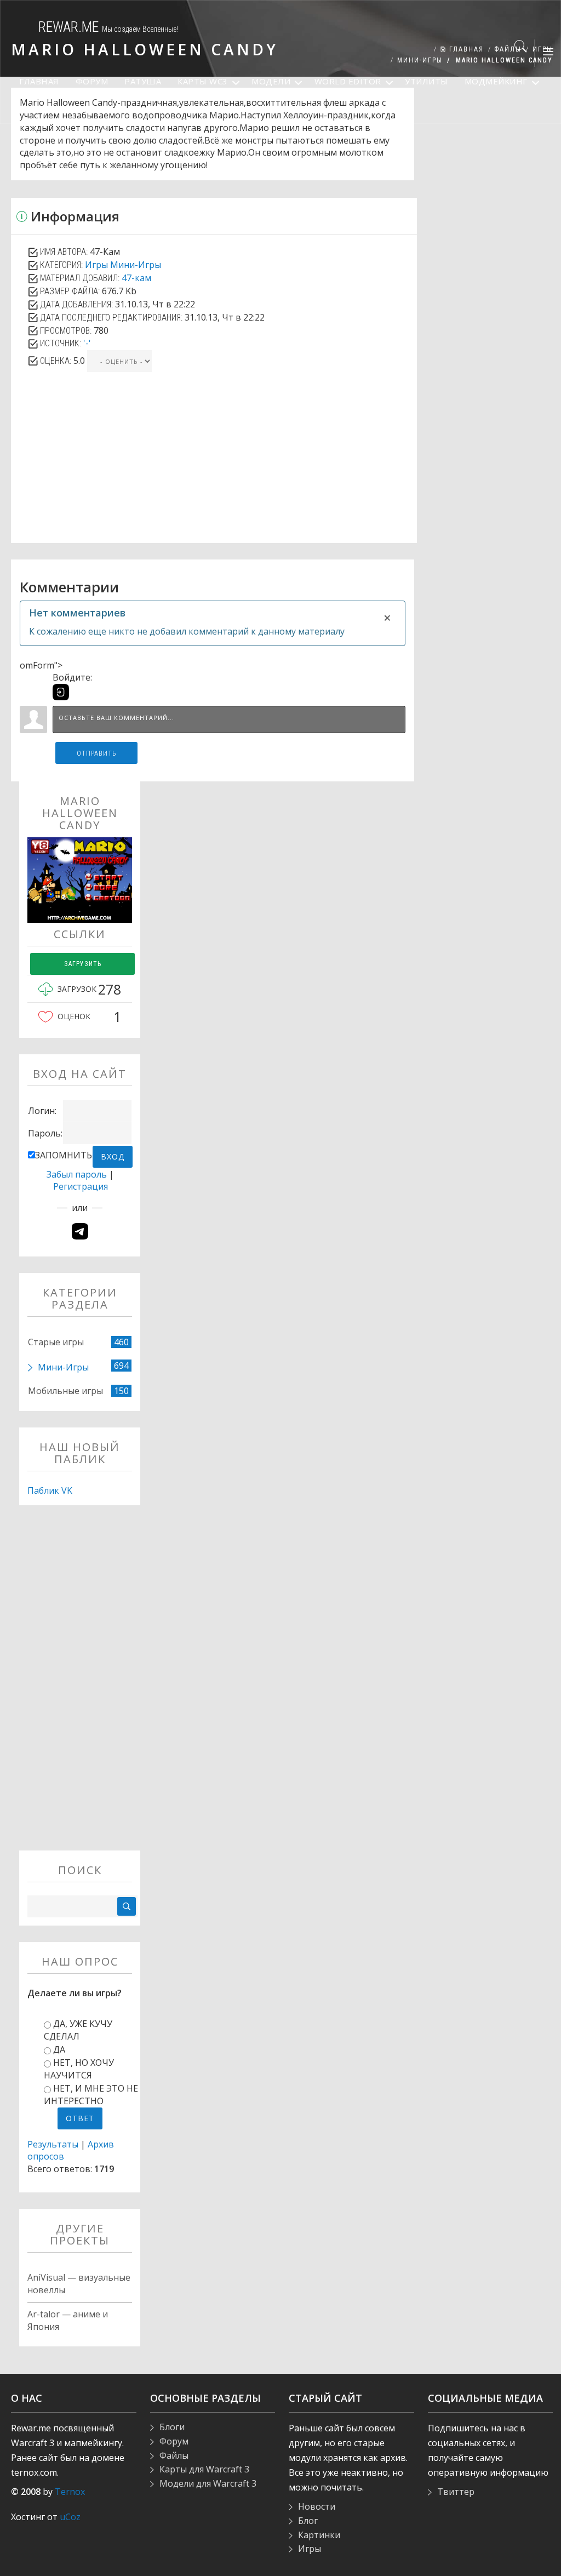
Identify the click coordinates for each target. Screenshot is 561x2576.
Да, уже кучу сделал (78, 2030)
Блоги (172, 2427)
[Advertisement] (214, 466)
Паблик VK (50, 1490)
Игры (96, 265)
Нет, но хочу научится (79, 2069)
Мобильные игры (65, 1391)
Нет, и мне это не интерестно (91, 2095)
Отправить (97, 753)
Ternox (70, 2492)
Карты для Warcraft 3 (204, 2469)
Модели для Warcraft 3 (208, 2483)
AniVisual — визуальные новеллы (79, 2284)
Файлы (174, 2455)
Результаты (53, 2144)
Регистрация (81, 1186)
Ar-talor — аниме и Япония (68, 2320)
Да (59, 2049)
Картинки (319, 2535)
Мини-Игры (136, 265)
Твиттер (456, 2492)
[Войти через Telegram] (80, 1231)
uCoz (70, 2517)
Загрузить (83, 964)
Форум (174, 2441)
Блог (308, 2521)
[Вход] (61, 692)
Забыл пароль (77, 1174)
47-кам (136, 278)
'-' (87, 343)
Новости (317, 2506)
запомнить (64, 1155)
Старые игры (56, 1342)
